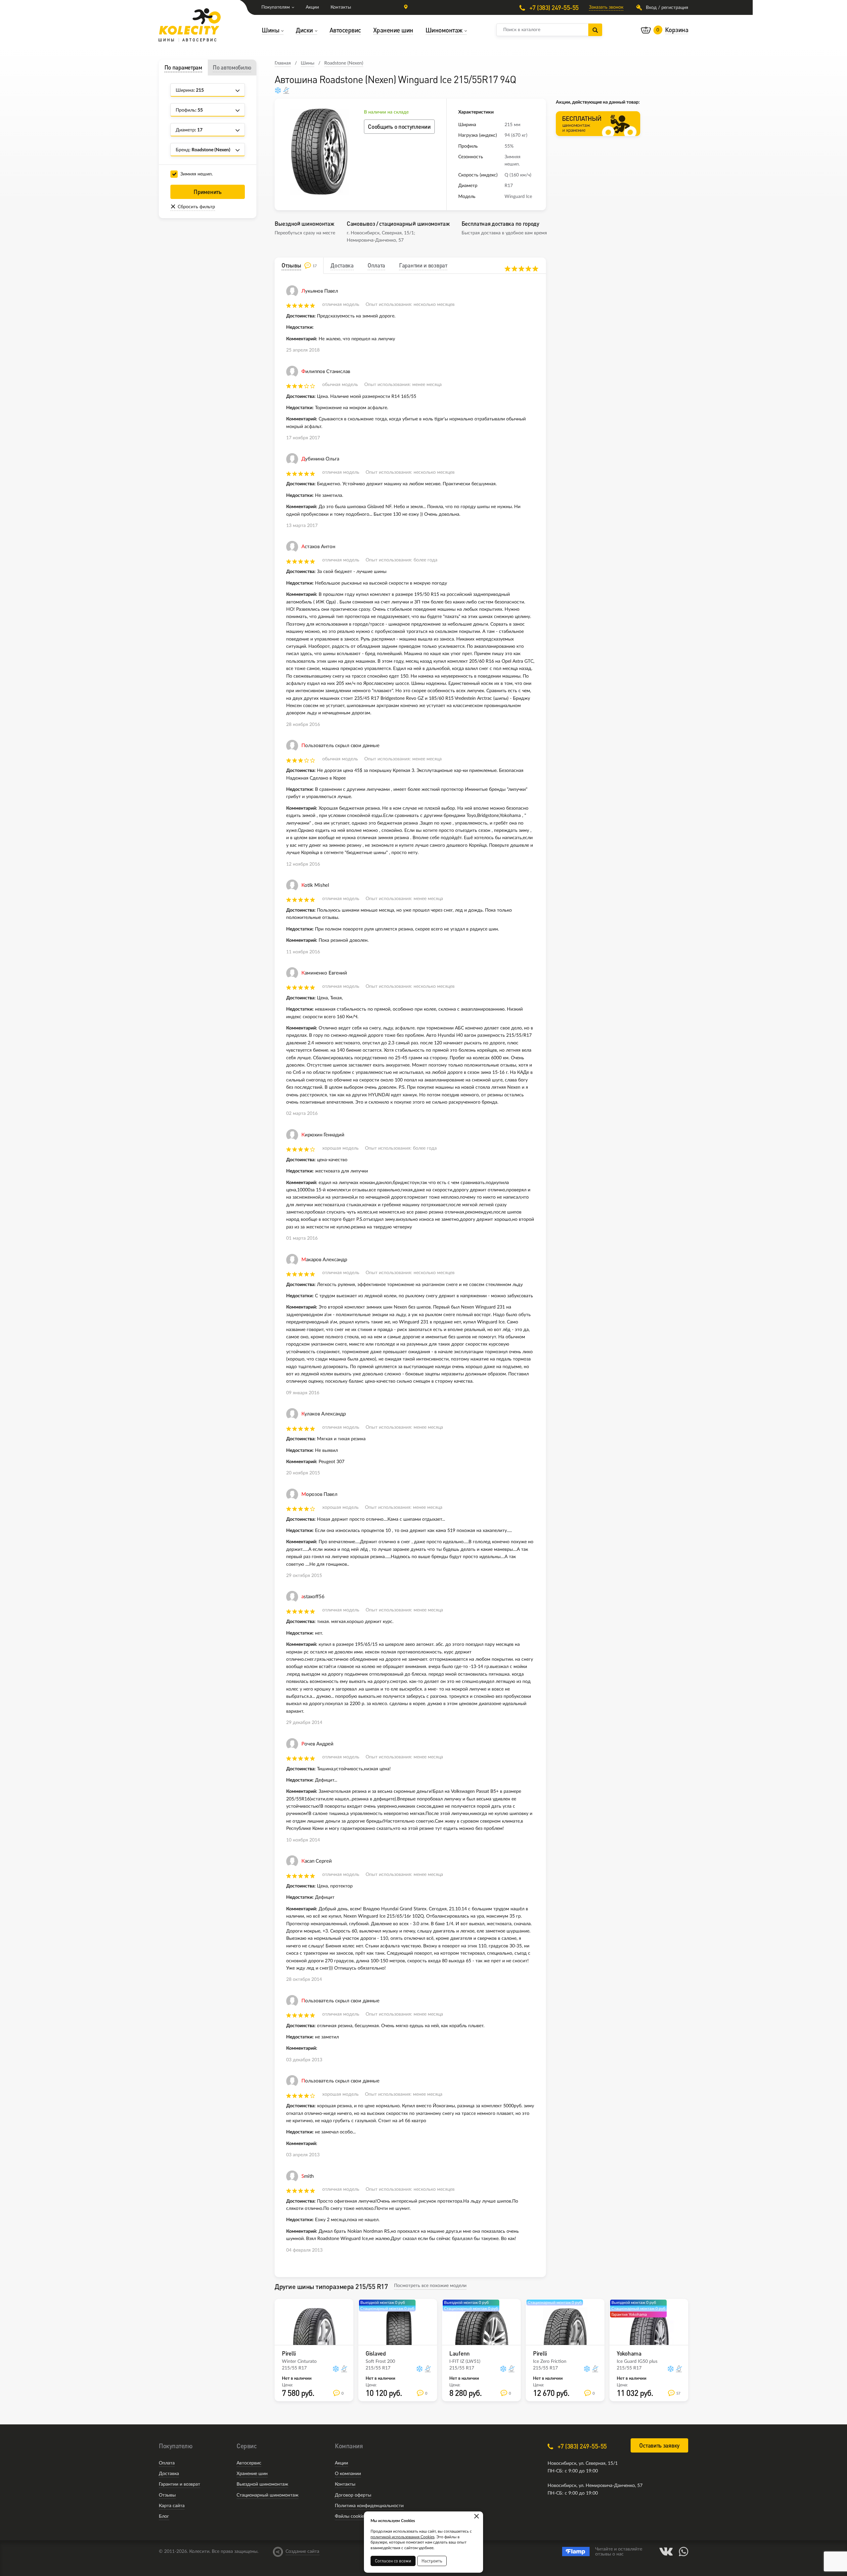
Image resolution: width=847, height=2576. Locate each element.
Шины (308, 63)
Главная (283, 63)
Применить (207, 192)
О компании (348, 2474)
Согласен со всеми (393, 2561)
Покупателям (276, 7)
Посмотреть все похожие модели (430, 2286)
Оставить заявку (659, 2445)
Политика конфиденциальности (369, 2506)
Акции (312, 7)
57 (678, 2393)
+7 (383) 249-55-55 (553, 7)
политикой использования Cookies (402, 2537)
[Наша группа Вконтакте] (666, 2552)
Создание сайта (302, 2552)
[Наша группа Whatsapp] (684, 2552)
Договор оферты (353, 2495)
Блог (164, 2516)
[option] (319, 152)
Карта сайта (172, 2506)
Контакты (341, 7)
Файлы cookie (349, 2516)
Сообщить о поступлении (399, 127)
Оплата (167, 2463)
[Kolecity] (190, 22)
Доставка (169, 2474)
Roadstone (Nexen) (344, 63)
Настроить (432, 2561)
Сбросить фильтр (196, 207)
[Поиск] (595, 30)
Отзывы (167, 2495)
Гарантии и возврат (179, 2484)
